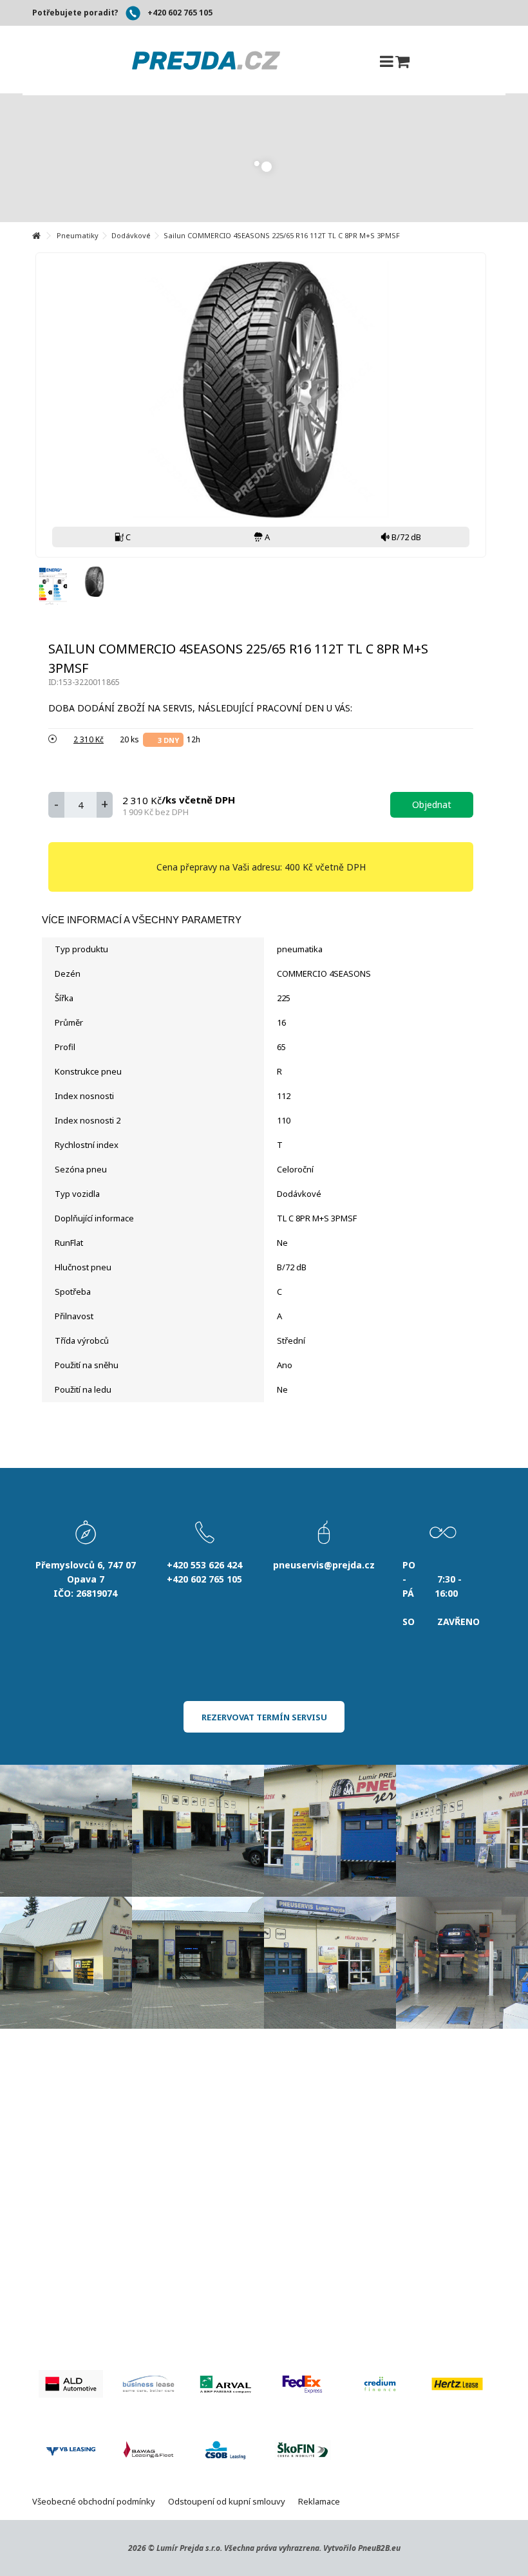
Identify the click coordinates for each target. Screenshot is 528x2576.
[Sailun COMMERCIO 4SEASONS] (94, 582)
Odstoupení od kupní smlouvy (227, 2501)
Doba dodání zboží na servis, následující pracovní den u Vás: (202, 708)
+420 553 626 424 (204, 1565)
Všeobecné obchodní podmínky (94, 2501)
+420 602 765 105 (180, 13)
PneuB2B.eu (379, 2548)
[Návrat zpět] (36, 236)
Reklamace (319, 2501)
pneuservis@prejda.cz (324, 1565)
